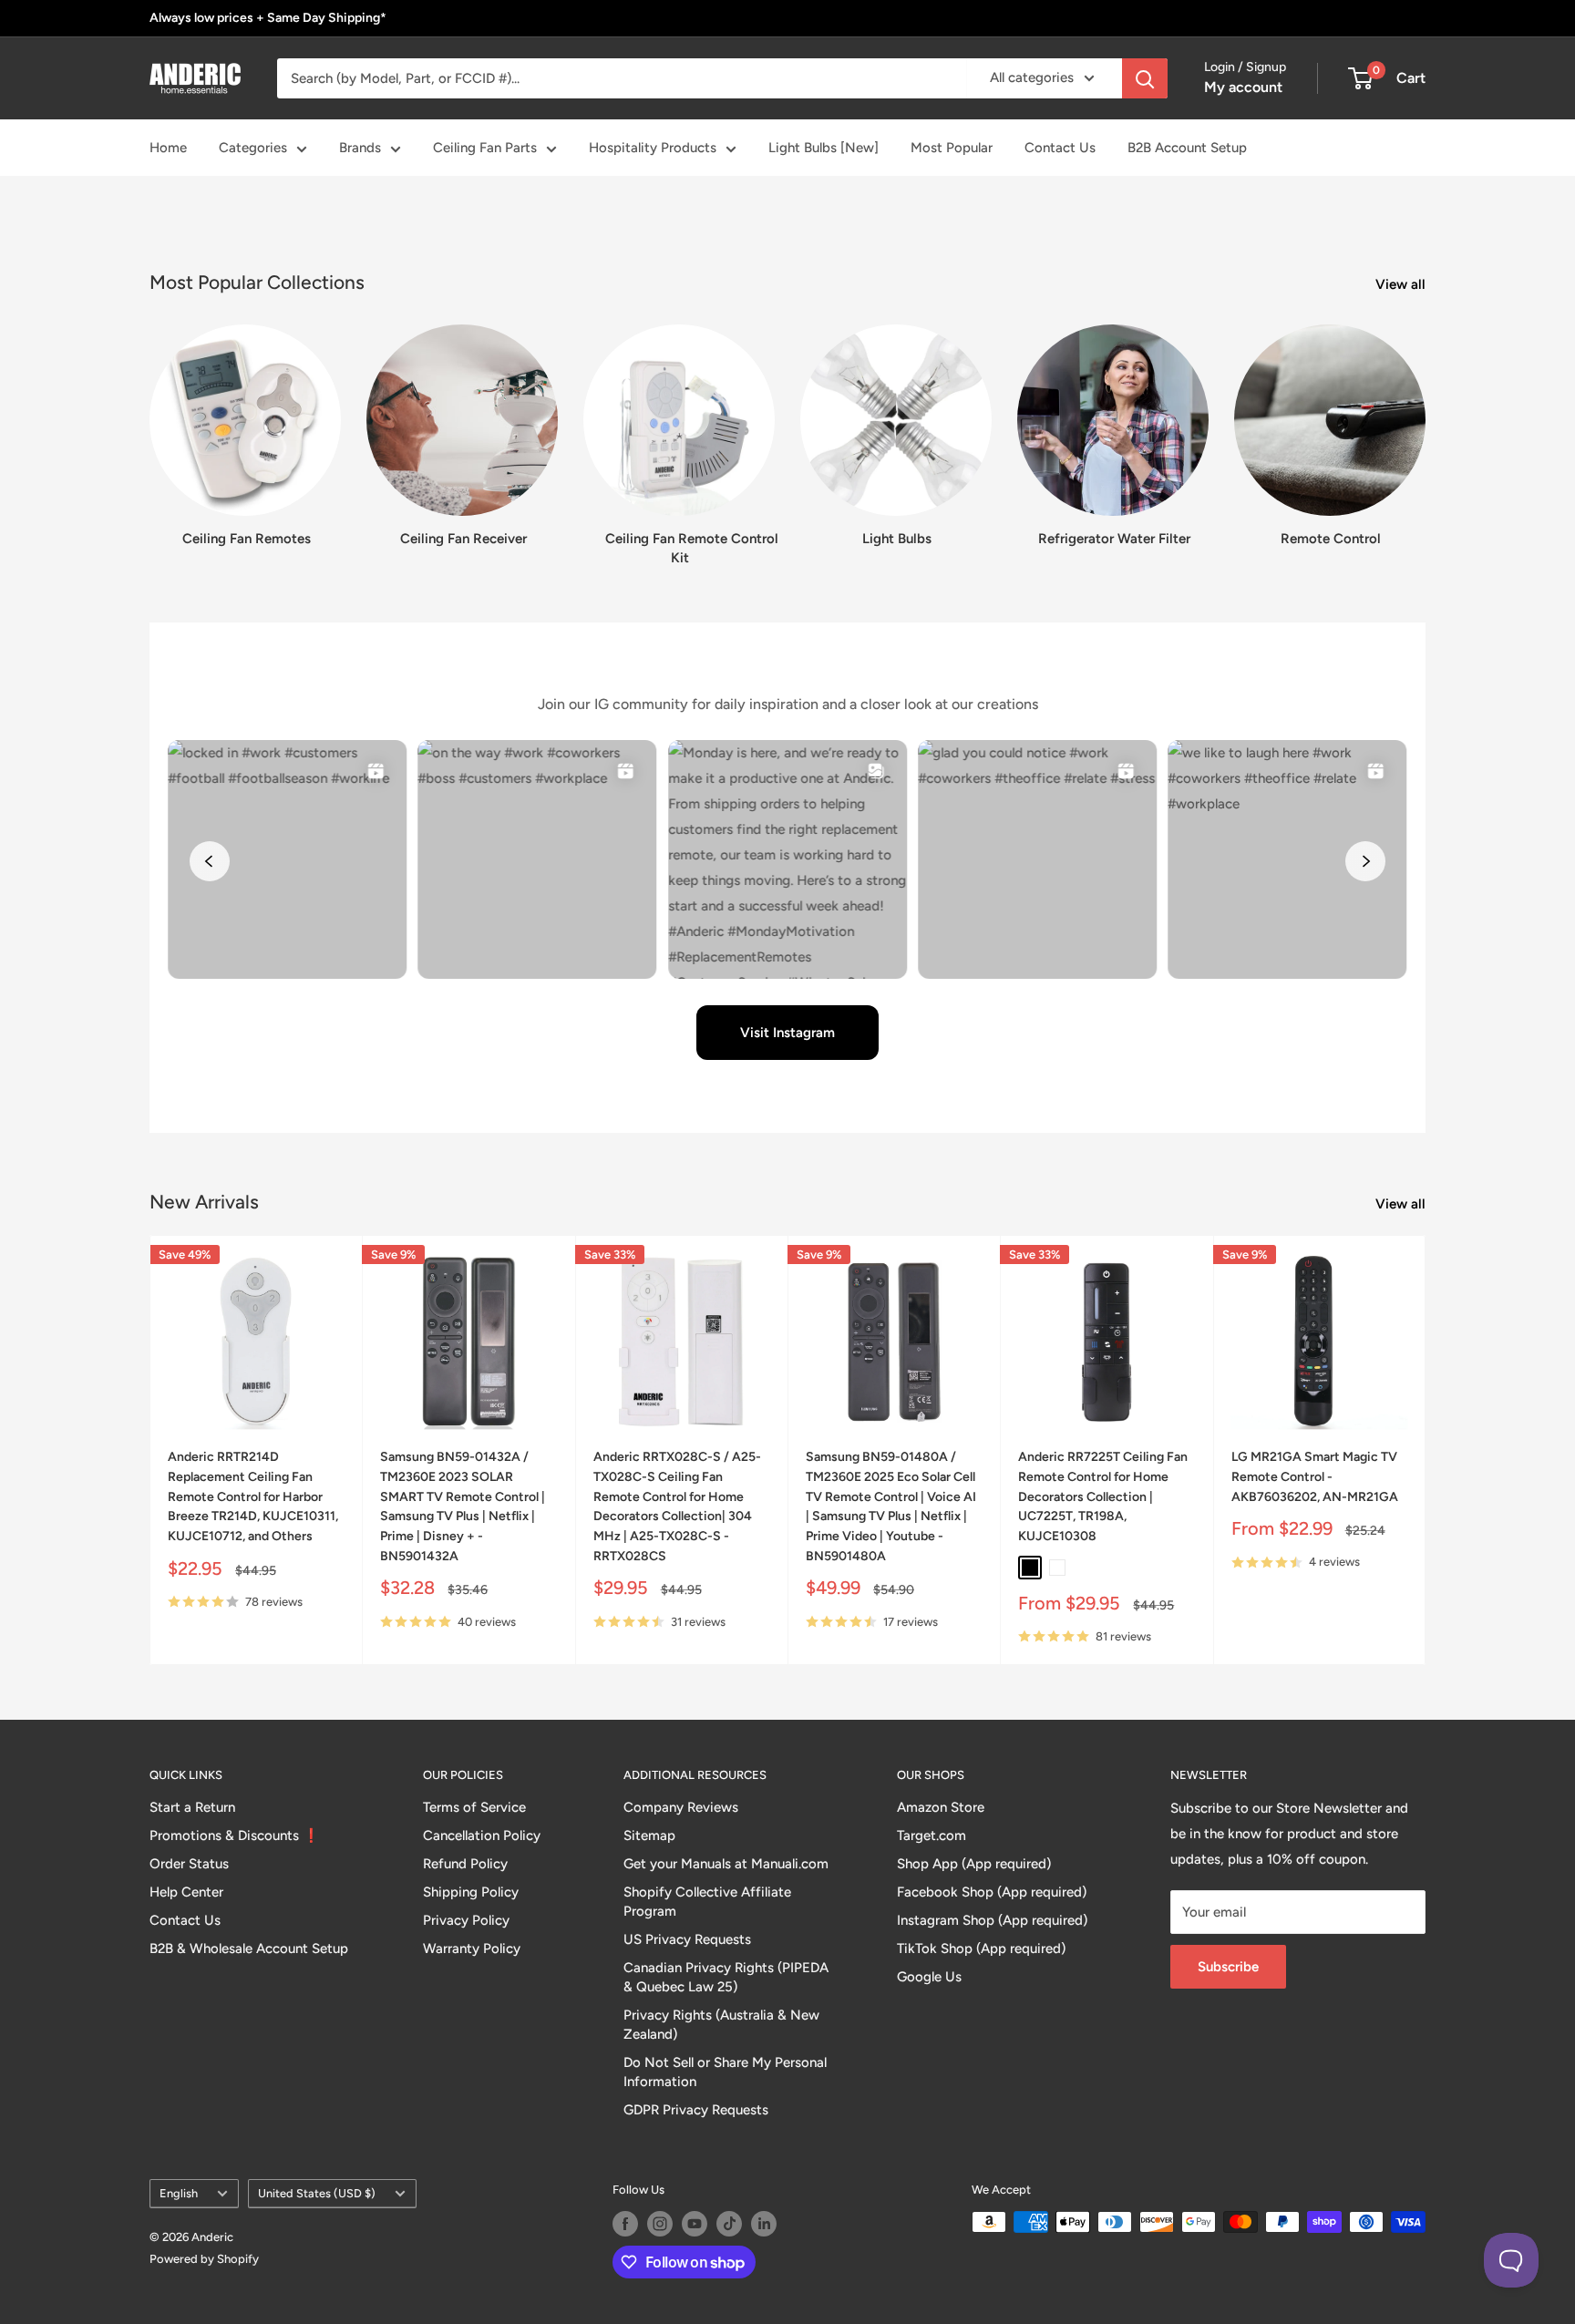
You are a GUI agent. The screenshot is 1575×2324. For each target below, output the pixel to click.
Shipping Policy (471, 1892)
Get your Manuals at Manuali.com (726, 1864)
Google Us (929, 1977)
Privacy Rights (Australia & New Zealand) (721, 2025)
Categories (253, 148)
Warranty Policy (472, 1949)
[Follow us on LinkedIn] (764, 2224)
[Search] (1145, 78)
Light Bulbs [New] (824, 148)
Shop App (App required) (974, 1864)
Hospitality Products (653, 148)
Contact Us (1060, 148)
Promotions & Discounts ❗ (235, 1836)
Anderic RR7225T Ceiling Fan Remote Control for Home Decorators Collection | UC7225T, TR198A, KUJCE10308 (1103, 1496)
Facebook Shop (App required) (992, 1892)
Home (168, 148)
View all (1402, 284)
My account (1243, 87)
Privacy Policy (466, 1920)
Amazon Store (941, 1807)
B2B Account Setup (1187, 148)
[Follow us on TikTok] (729, 2224)
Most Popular (952, 148)
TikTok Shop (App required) (981, 1949)
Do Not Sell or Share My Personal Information (725, 2072)
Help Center (186, 1892)
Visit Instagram (787, 1033)
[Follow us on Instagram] (660, 2224)
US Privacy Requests (687, 1939)
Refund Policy (465, 1864)
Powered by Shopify (204, 2259)
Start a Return (192, 1807)
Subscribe (1228, 1967)
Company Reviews (681, 1807)
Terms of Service (474, 1807)
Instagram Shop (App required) (992, 1920)
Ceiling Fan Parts (485, 148)
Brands (360, 148)
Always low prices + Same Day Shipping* (268, 18)
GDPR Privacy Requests (696, 2110)
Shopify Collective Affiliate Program (707, 1902)
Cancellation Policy (482, 1836)
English (179, 2193)
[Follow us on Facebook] (625, 2224)
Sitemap (649, 1836)
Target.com (932, 1836)
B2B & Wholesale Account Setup (249, 1949)
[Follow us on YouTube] (695, 2224)
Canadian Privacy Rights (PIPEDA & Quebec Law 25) (726, 1977)
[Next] (1425, 429)
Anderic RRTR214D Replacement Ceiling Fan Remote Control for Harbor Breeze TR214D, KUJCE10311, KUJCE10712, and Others (253, 1496)
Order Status (189, 1864)
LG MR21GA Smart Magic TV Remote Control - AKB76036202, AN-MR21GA (1315, 1476)
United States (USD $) (317, 2193)
